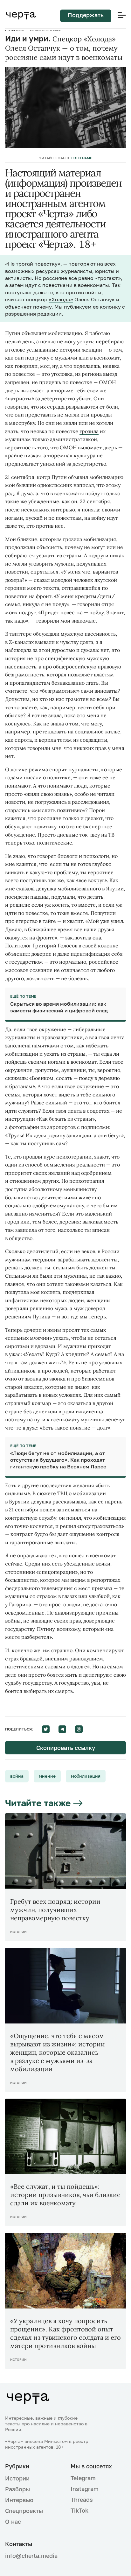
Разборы (17, 2489)
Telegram (83, 2478)
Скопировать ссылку (66, 1748)
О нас (13, 2522)
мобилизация (86, 1776)
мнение (47, 1776)
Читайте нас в (65, 158)
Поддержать (86, 15)
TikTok (79, 2510)
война (17, 1776)
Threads (82, 2500)
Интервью (19, 2500)
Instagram (85, 2489)
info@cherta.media (31, 2556)
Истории (17, 2478)
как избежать (92, 1045)
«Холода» (61, 299)
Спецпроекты (24, 2511)
